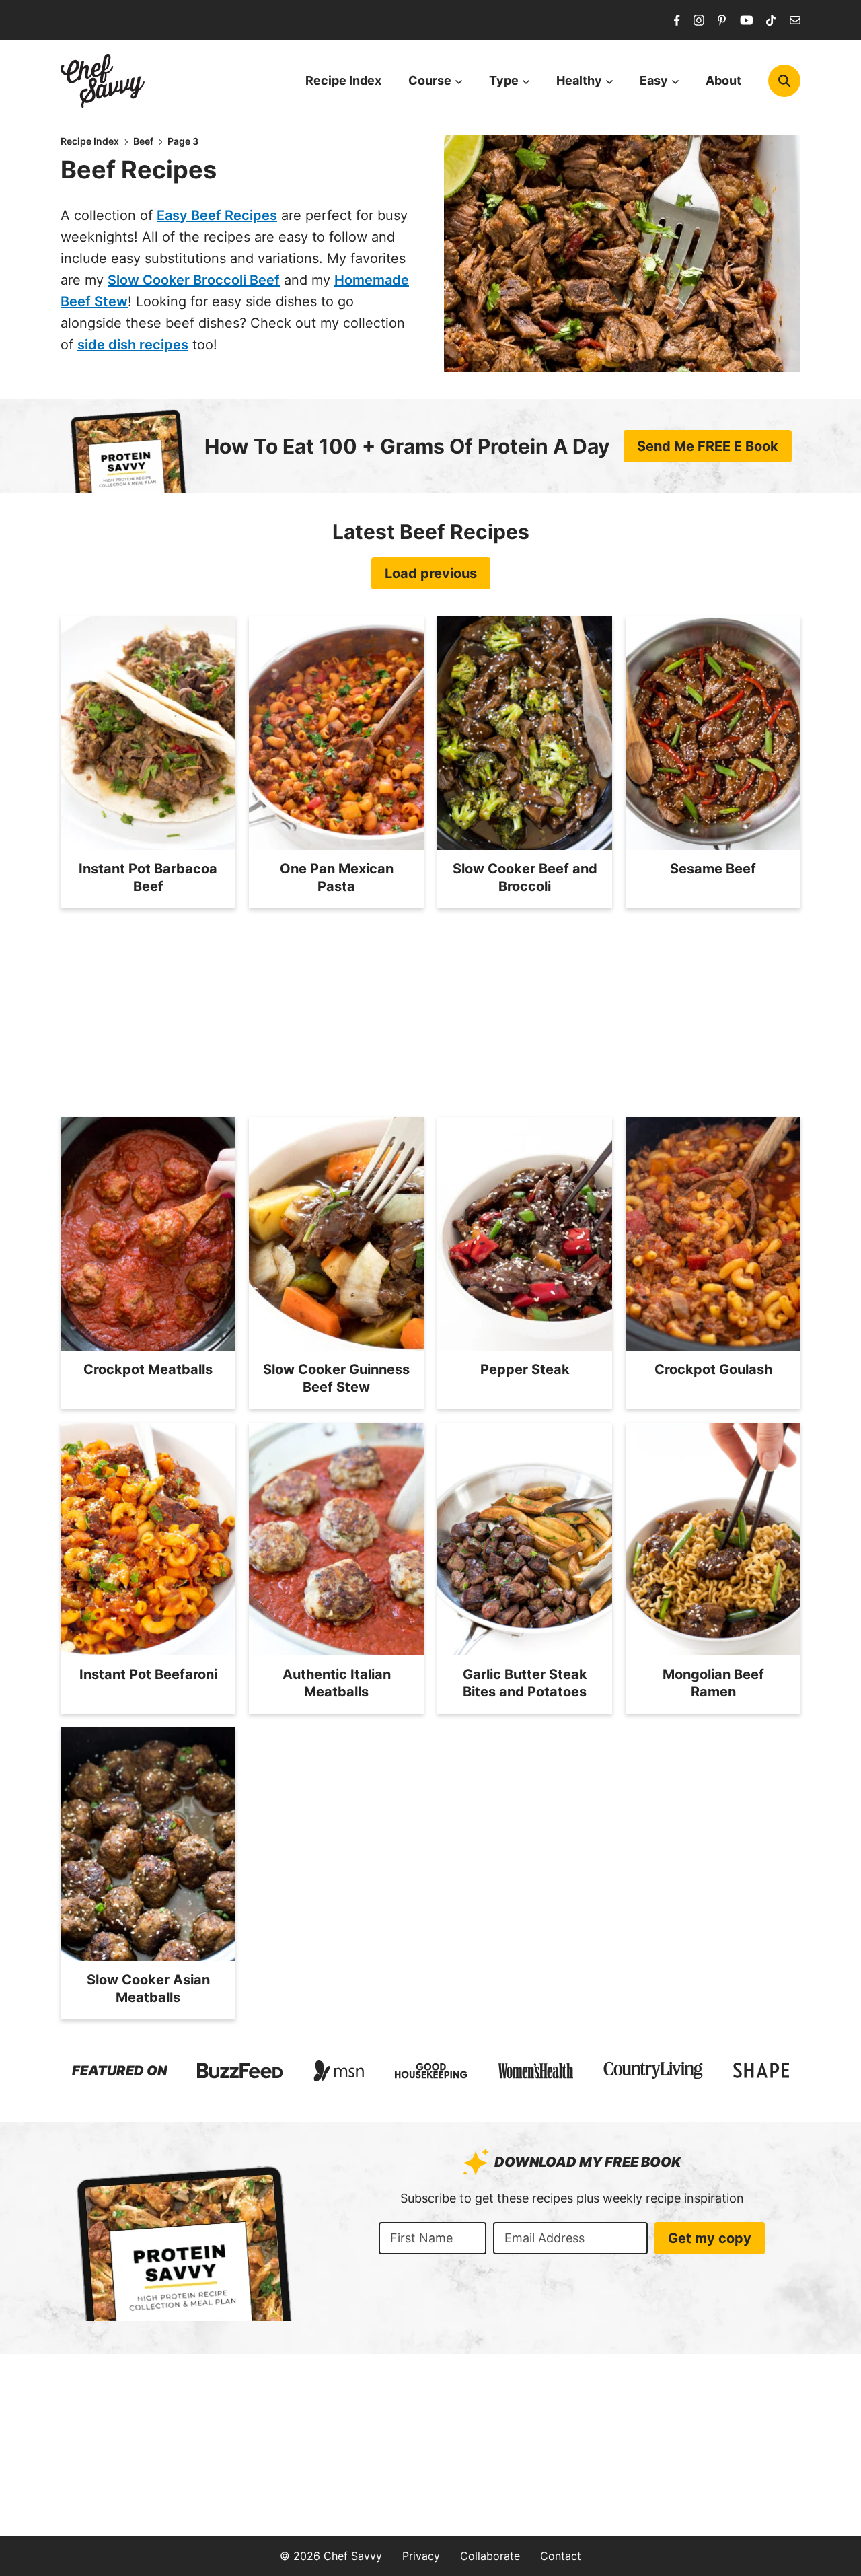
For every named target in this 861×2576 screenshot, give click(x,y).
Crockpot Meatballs (148, 1369)
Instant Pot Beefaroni (148, 1674)
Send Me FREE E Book (708, 446)
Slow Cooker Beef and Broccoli (525, 878)
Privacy (421, 2556)
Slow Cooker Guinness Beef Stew (336, 1378)
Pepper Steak (525, 1369)
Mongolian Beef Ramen (713, 1683)
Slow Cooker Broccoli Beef (194, 280)
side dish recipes (133, 345)
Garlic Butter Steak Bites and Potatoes (525, 1683)
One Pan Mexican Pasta (337, 878)
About (723, 80)
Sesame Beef (713, 869)
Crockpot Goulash (713, 1369)
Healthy (579, 80)
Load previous (431, 573)
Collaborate (490, 2556)
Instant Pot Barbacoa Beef (148, 878)
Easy (654, 80)
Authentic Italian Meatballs (337, 1683)
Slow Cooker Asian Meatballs (148, 1989)
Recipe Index (343, 80)
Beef (143, 141)
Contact (561, 2556)
